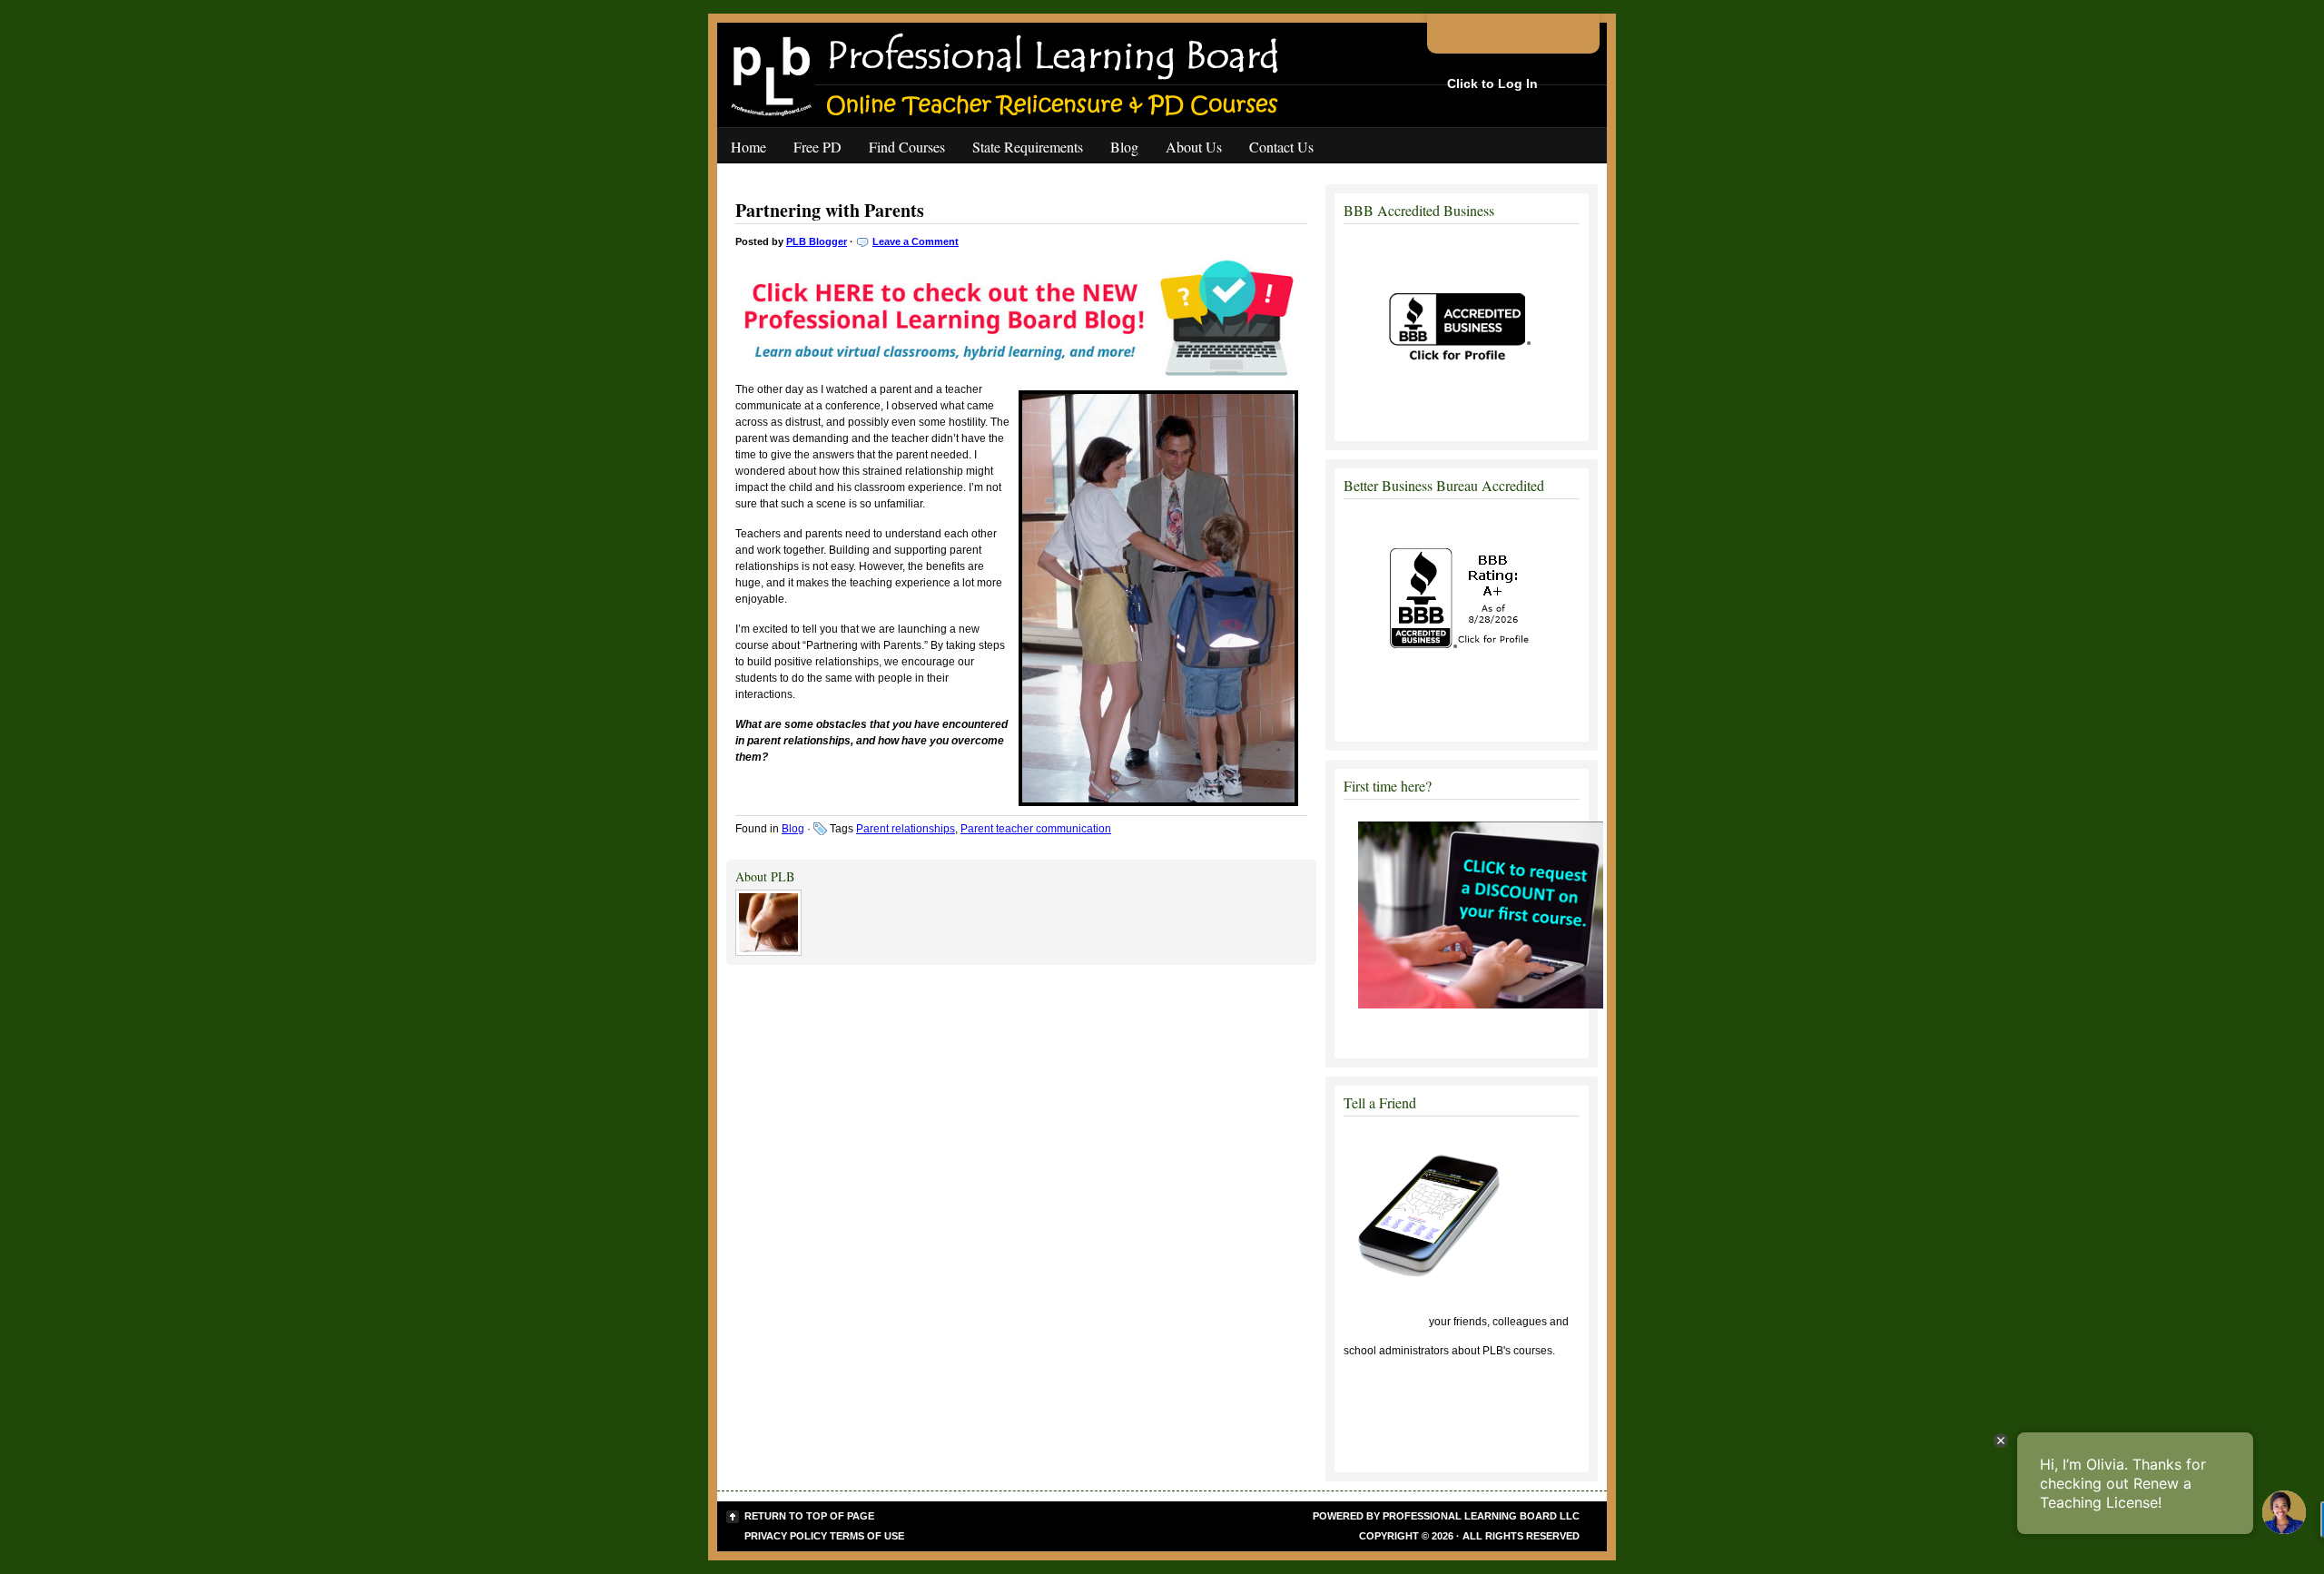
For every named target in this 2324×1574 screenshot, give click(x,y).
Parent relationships (906, 829)
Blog (1124, 147)
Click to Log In (1492, 84)
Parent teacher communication (1036, 829)
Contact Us (1281, 147)
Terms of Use (867, 1536)
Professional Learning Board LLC (1481, 1516)
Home (748, 147)
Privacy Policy (786, 1536)
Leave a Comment (916, 241)
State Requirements (1028, 147)
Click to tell (1385, 1322)
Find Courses (907, 147)
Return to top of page (809, 1516)
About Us (1194, 147)
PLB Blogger (817, 241)
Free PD (817, 147)
